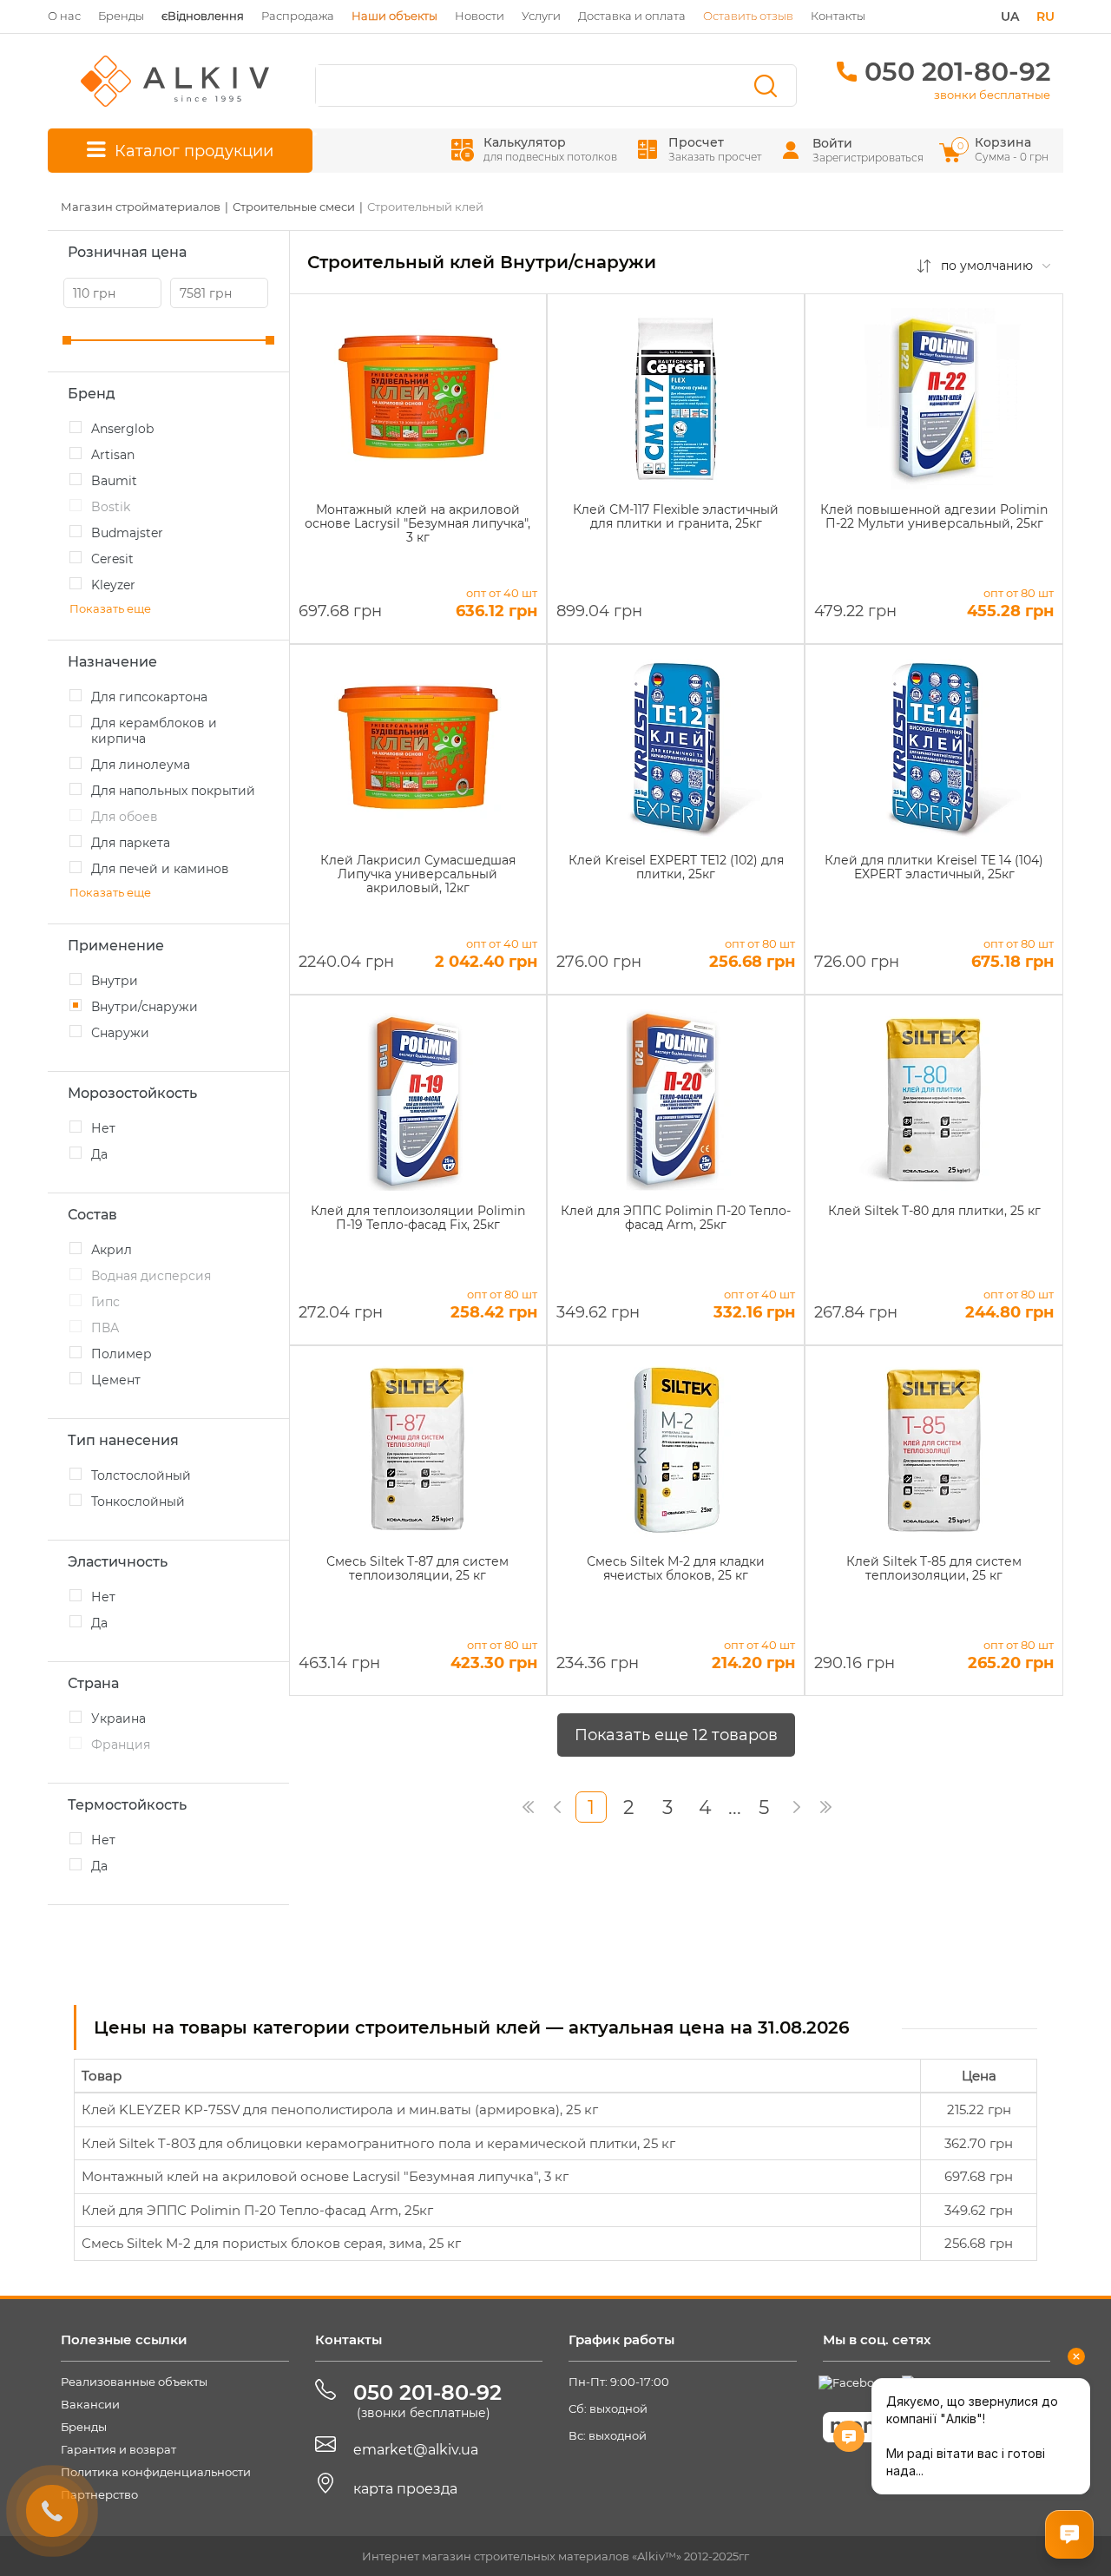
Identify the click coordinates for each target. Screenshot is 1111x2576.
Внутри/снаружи (145, 1007)
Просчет (715, 149)
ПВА (105, 1328)
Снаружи (120, 1033)
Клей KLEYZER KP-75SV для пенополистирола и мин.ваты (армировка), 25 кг (340, 2109)
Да (99, 1154)
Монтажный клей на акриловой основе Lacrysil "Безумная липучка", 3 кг (325, 2176)
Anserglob (122, 429)
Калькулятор (550, 149)
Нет (103, 1128)
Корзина (1004, 149)
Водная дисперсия (151, 1276)
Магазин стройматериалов (141, 207)
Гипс (105, 1302)
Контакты (838, 16)
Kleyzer (113, 585)
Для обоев (125, 817)
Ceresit (112, 559)
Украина (118, 1718)
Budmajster (127, 533)
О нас (64, 16)
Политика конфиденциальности (156, 2472)
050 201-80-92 (957, 72)
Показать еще (110, 608)
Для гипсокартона (149, 697)
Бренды (121, 16)
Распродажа (298, 16)
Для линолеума (141, 765)
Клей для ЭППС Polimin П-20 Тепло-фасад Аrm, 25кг (257, 2210)
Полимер (122, 1354)
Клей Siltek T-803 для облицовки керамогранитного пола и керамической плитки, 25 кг (378, 2143)
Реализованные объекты (134, 2382)
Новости (480, 16)
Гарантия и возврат (118, 2449)
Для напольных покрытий (173, 791)
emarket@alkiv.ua (416, 2450)
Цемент (116, 1380)
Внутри (115, 981)
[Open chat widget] (1069, 2534)
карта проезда (405, 2489)
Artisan (113, 455)
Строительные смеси (294, 207)
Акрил (112, 1250)
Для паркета (131, 843)
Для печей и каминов (160, 869)
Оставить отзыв (748, 16)
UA (1010, 16)
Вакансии (90, 2404)
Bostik (111, 507)
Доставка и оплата (632, 16)
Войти (832, 143)
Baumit (114, 481)
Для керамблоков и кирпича (154, 731)
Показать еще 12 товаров (676, 1735)
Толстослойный (141, 1475)
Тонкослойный (138, 1502)
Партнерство (99, 2494)
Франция (121, 1745)
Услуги (541, 16)
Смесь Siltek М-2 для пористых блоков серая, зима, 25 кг (271, 2243)
